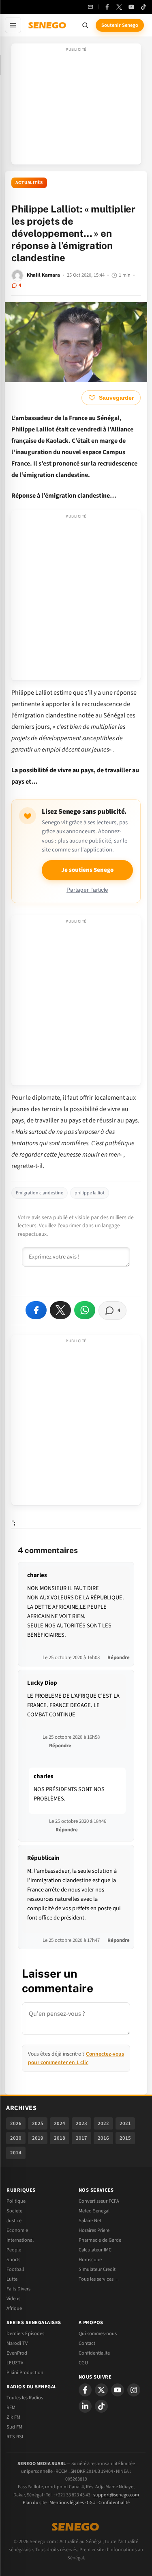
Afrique (14, 2308)
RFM (11, 2407)
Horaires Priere (94, 2230)
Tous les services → (99, 2279)
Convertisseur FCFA (99, 2201)
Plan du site (35, 2503)
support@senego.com (116, 2495)
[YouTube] (131, 7)
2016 (103, 2138)
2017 (81, 2138)
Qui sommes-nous (98, 2333)
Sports (13, 2260)
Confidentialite (94, 2353)
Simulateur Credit (97, 2269)
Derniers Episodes (25, 2333)
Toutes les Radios (25, 2398)
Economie (17, 2230)
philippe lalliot (90, 1193)
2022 (103, 2123)
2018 (60, 2138)
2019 (38, 2138)
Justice (14, 2221)
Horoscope (90, 2260)
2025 (38, 2123)
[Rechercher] (85, 25)
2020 (16, 2138)
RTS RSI (15, 2437)
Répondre (119, 1657)
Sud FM (14, 2427)
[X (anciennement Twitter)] (119, 7)
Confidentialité (114, 2503)
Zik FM (13, 2417)
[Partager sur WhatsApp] (85, 1310)
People (14, 2250)
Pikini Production (25, 2372)
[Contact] (90, 7)
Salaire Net (90, 2221)
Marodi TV (17, 2343)
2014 (16, 2153)
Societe (14, 2211)
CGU (83, 2363)
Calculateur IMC (95, 2250)
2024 (60, 2123)
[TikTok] (143, 7)
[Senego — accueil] (48, 25)
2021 (125, 2123)
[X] (101, 2390)
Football (15, 2269)
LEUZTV (15, 2363)
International (20, 2240)
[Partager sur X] (60, 1310)
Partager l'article (87, 890)
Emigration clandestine (40, 1193)
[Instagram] (134, 2390)
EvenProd (17, 2353)
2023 (81, 2123)
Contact (87, 2343)
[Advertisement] (76, 106)
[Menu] (13, 25)
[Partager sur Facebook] (36, 1310)
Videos (13, 2299)
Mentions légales (67, 2503)
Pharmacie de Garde (100, 2240)
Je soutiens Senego (87, 870)
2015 (125, 2138)
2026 (16, 2123)
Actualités (29, 183)
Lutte (12, 2279)
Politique (16, 2201)
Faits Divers (18, 2289)
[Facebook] (107, 7)
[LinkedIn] (85, 2406)
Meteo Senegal (94, 2211)
